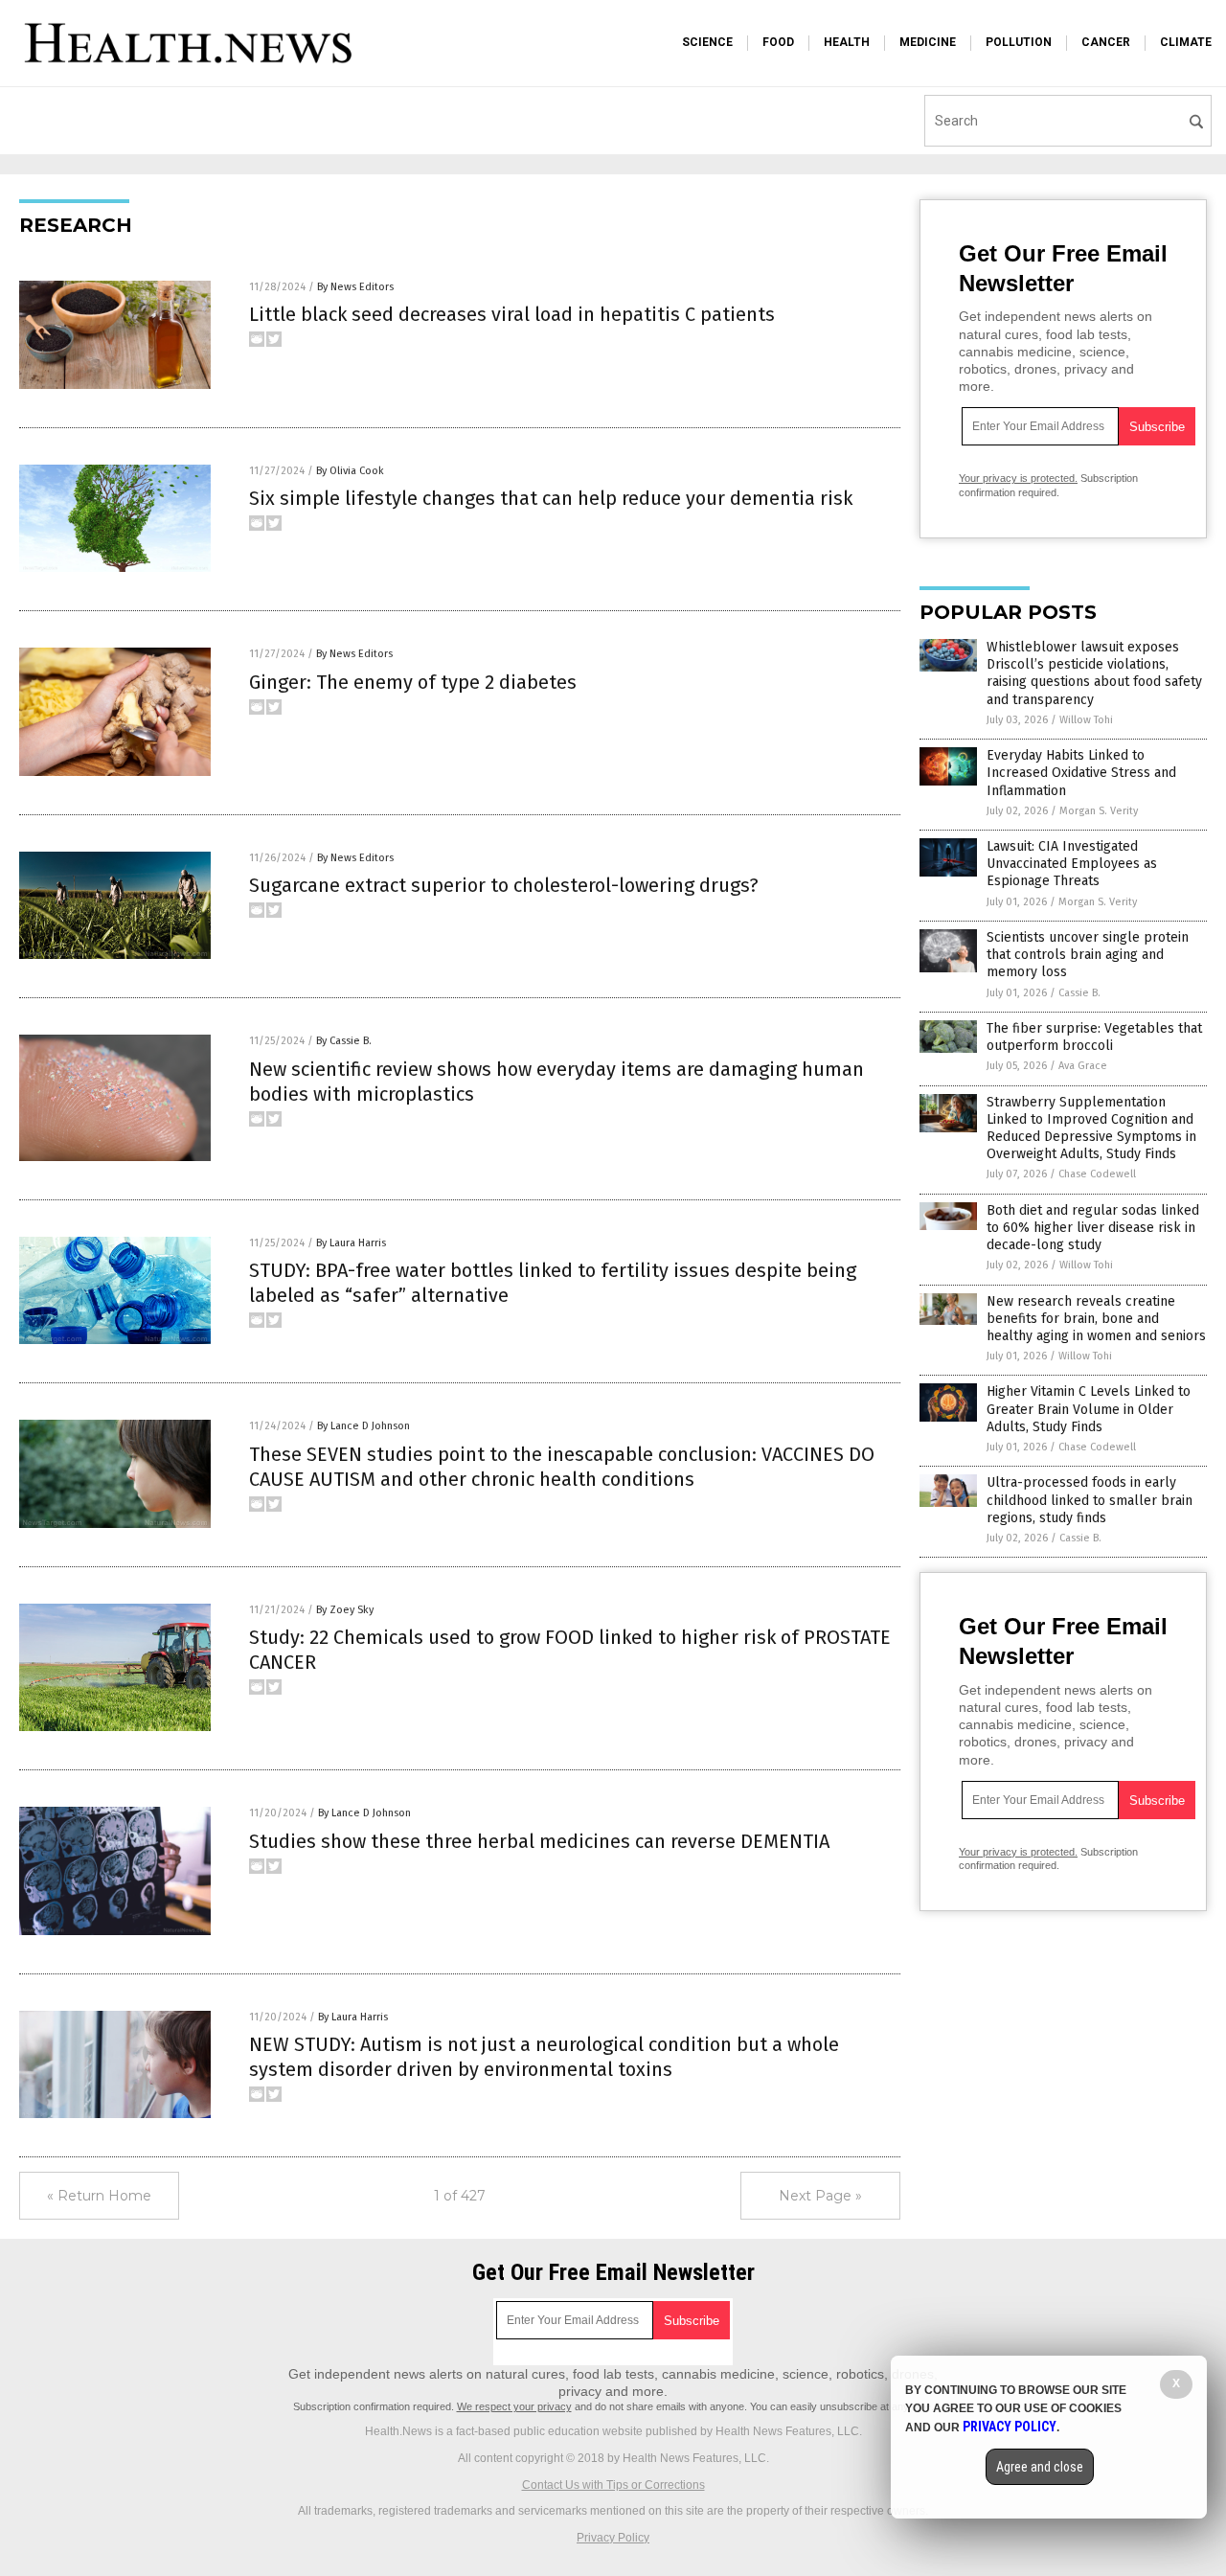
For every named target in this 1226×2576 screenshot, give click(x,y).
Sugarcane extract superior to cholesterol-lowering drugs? (504, 885)
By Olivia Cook (350, 471)
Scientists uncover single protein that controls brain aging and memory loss (1088, 955)
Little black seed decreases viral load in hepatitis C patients (512, 314)
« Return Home (99, 2196)
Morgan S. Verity (1099, 811)
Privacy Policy (613, 2538)
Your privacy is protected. (1018, 478)
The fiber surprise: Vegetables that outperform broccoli (1094, 1037)
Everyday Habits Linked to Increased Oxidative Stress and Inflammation (1081, 773)
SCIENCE (707, 42)
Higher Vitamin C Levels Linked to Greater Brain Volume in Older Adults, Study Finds (1089, 1409)
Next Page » (820, 2196)
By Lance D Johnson (363, 1426)
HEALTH (847, 42)
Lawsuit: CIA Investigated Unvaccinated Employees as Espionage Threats (1072, 864)
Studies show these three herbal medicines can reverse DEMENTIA (539, 1841)
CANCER (1106, 42)
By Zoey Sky (345, 1610)
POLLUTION (1019, 42)
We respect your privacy (514, 2406)
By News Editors (355, 287)
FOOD (778, 42)
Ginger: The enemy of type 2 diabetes (413, 682)
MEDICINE (928, 42)
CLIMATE (1186, 42)
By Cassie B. (344, 1041)
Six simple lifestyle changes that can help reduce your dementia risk (551, 498)
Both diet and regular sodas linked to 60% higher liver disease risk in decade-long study (1093, 1228)
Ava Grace (1083, 1066)
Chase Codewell (1097, 1174)
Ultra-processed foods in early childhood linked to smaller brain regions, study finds (1090, 1500)
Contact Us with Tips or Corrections (613, 2485)
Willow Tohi (1086, 720)
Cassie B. (1079, 993)
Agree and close (1040, 2467)
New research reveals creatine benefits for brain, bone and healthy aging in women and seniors (1096, 1319)
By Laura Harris (351, 1243)
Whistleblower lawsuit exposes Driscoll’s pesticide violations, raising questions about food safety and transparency (1094, 673)
